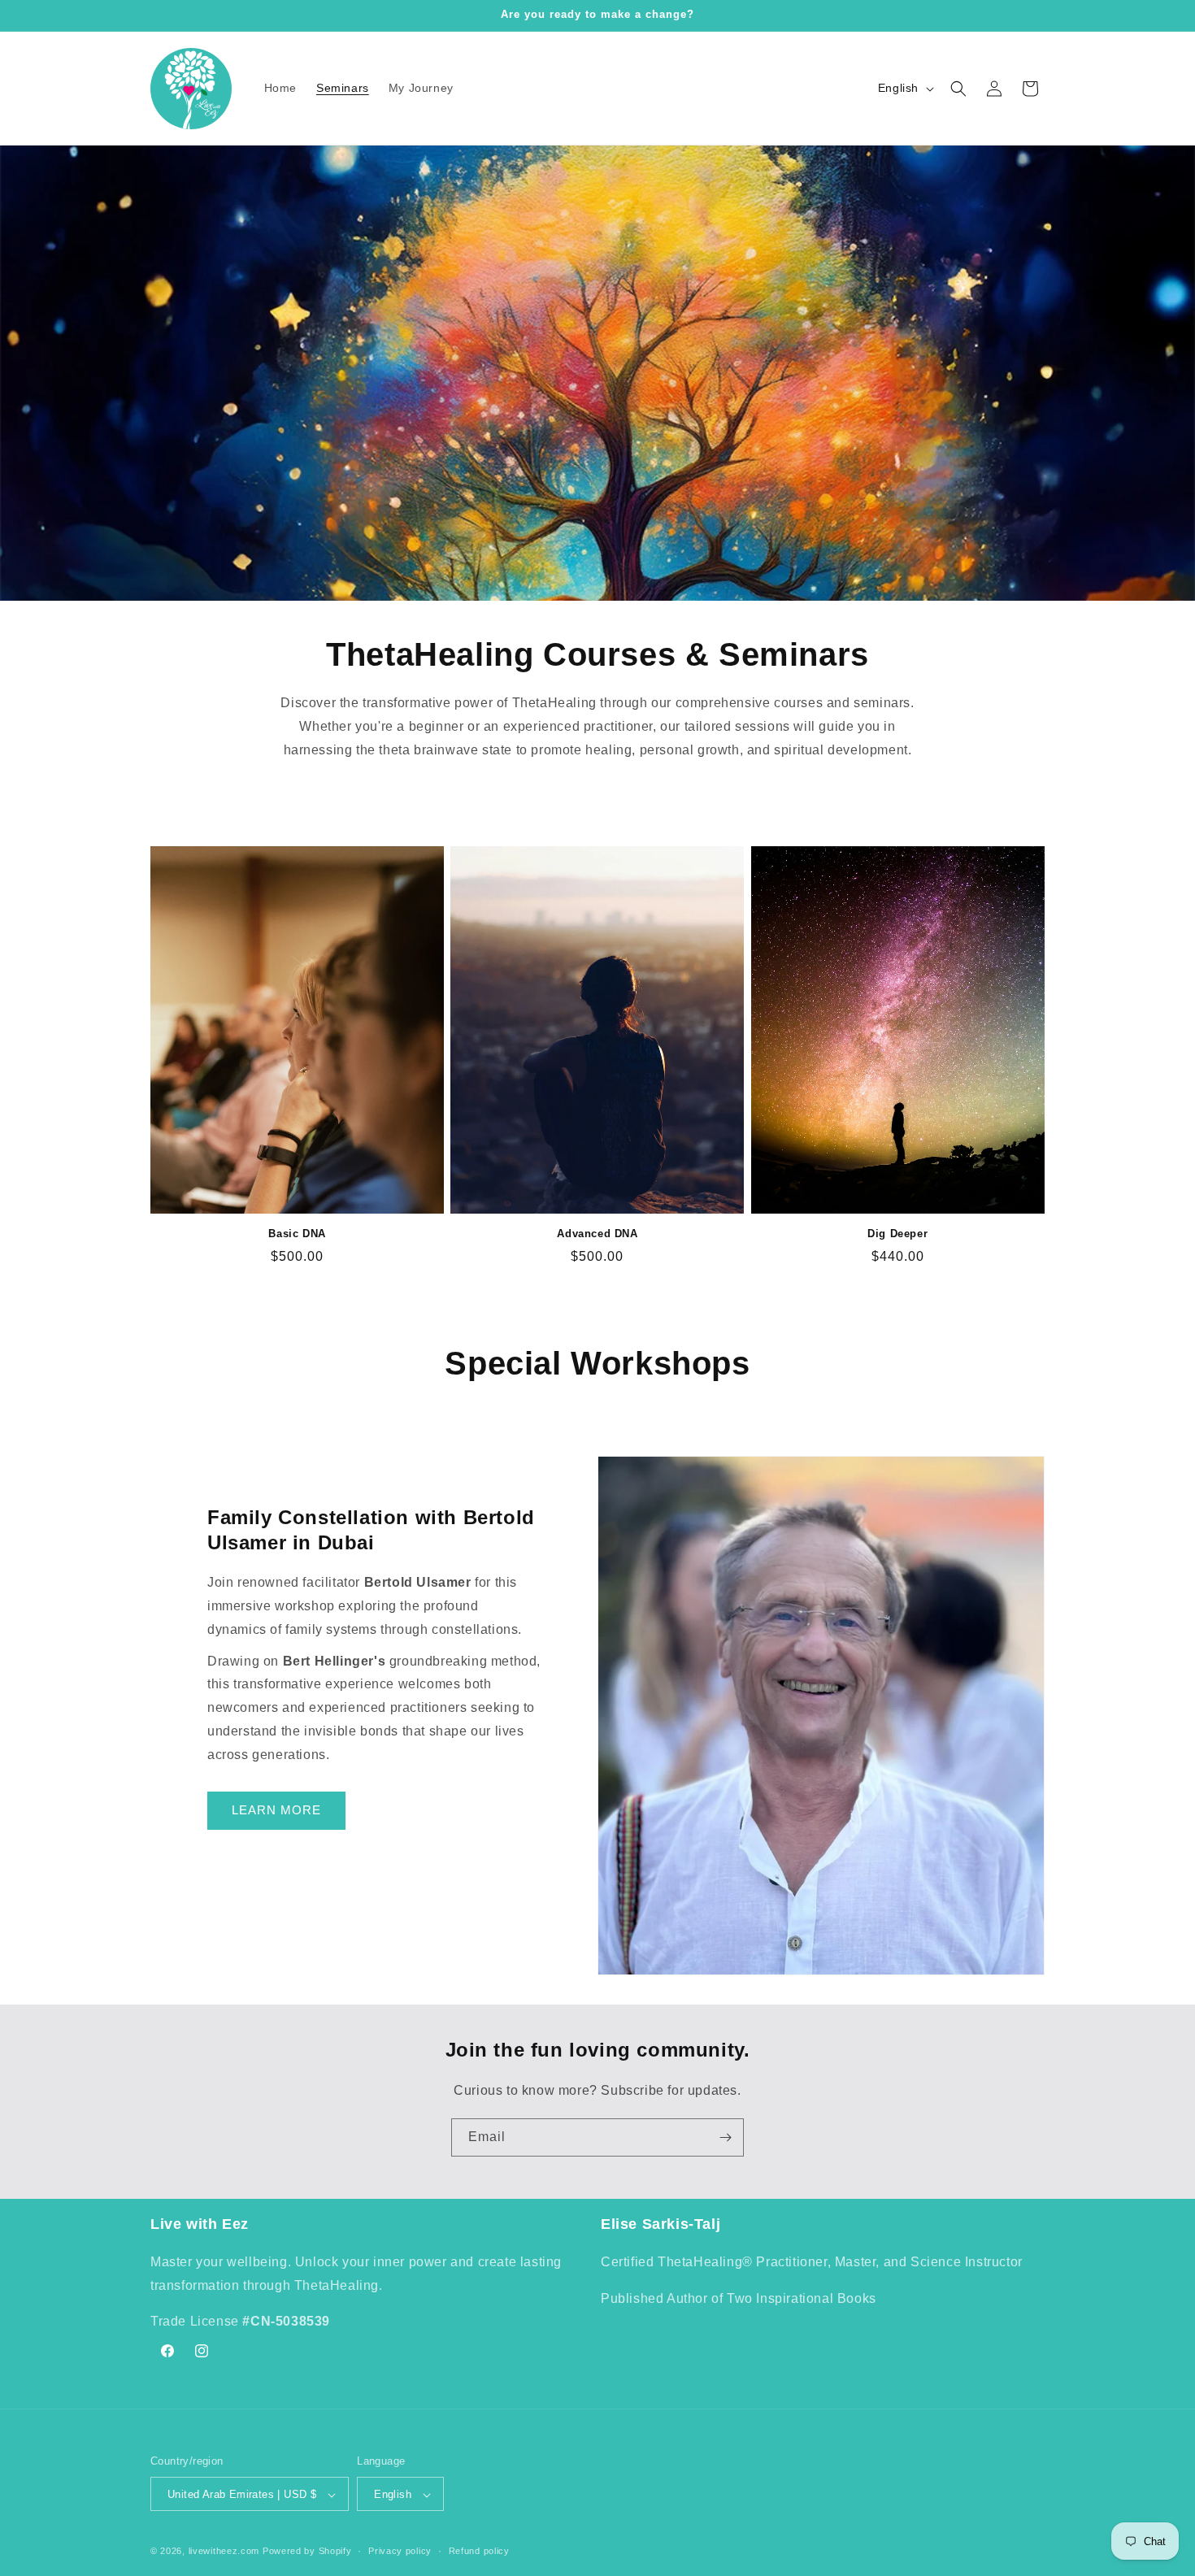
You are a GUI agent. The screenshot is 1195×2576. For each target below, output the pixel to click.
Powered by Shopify (307, 2552)
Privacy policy (400, 2551)
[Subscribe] (725, 2137)
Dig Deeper (897, 1234)
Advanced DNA (597, 1234)
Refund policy (479, 2551)
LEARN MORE (276, 1810)
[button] (958, 89)
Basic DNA (297, 1234)
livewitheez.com (224, 2552)
